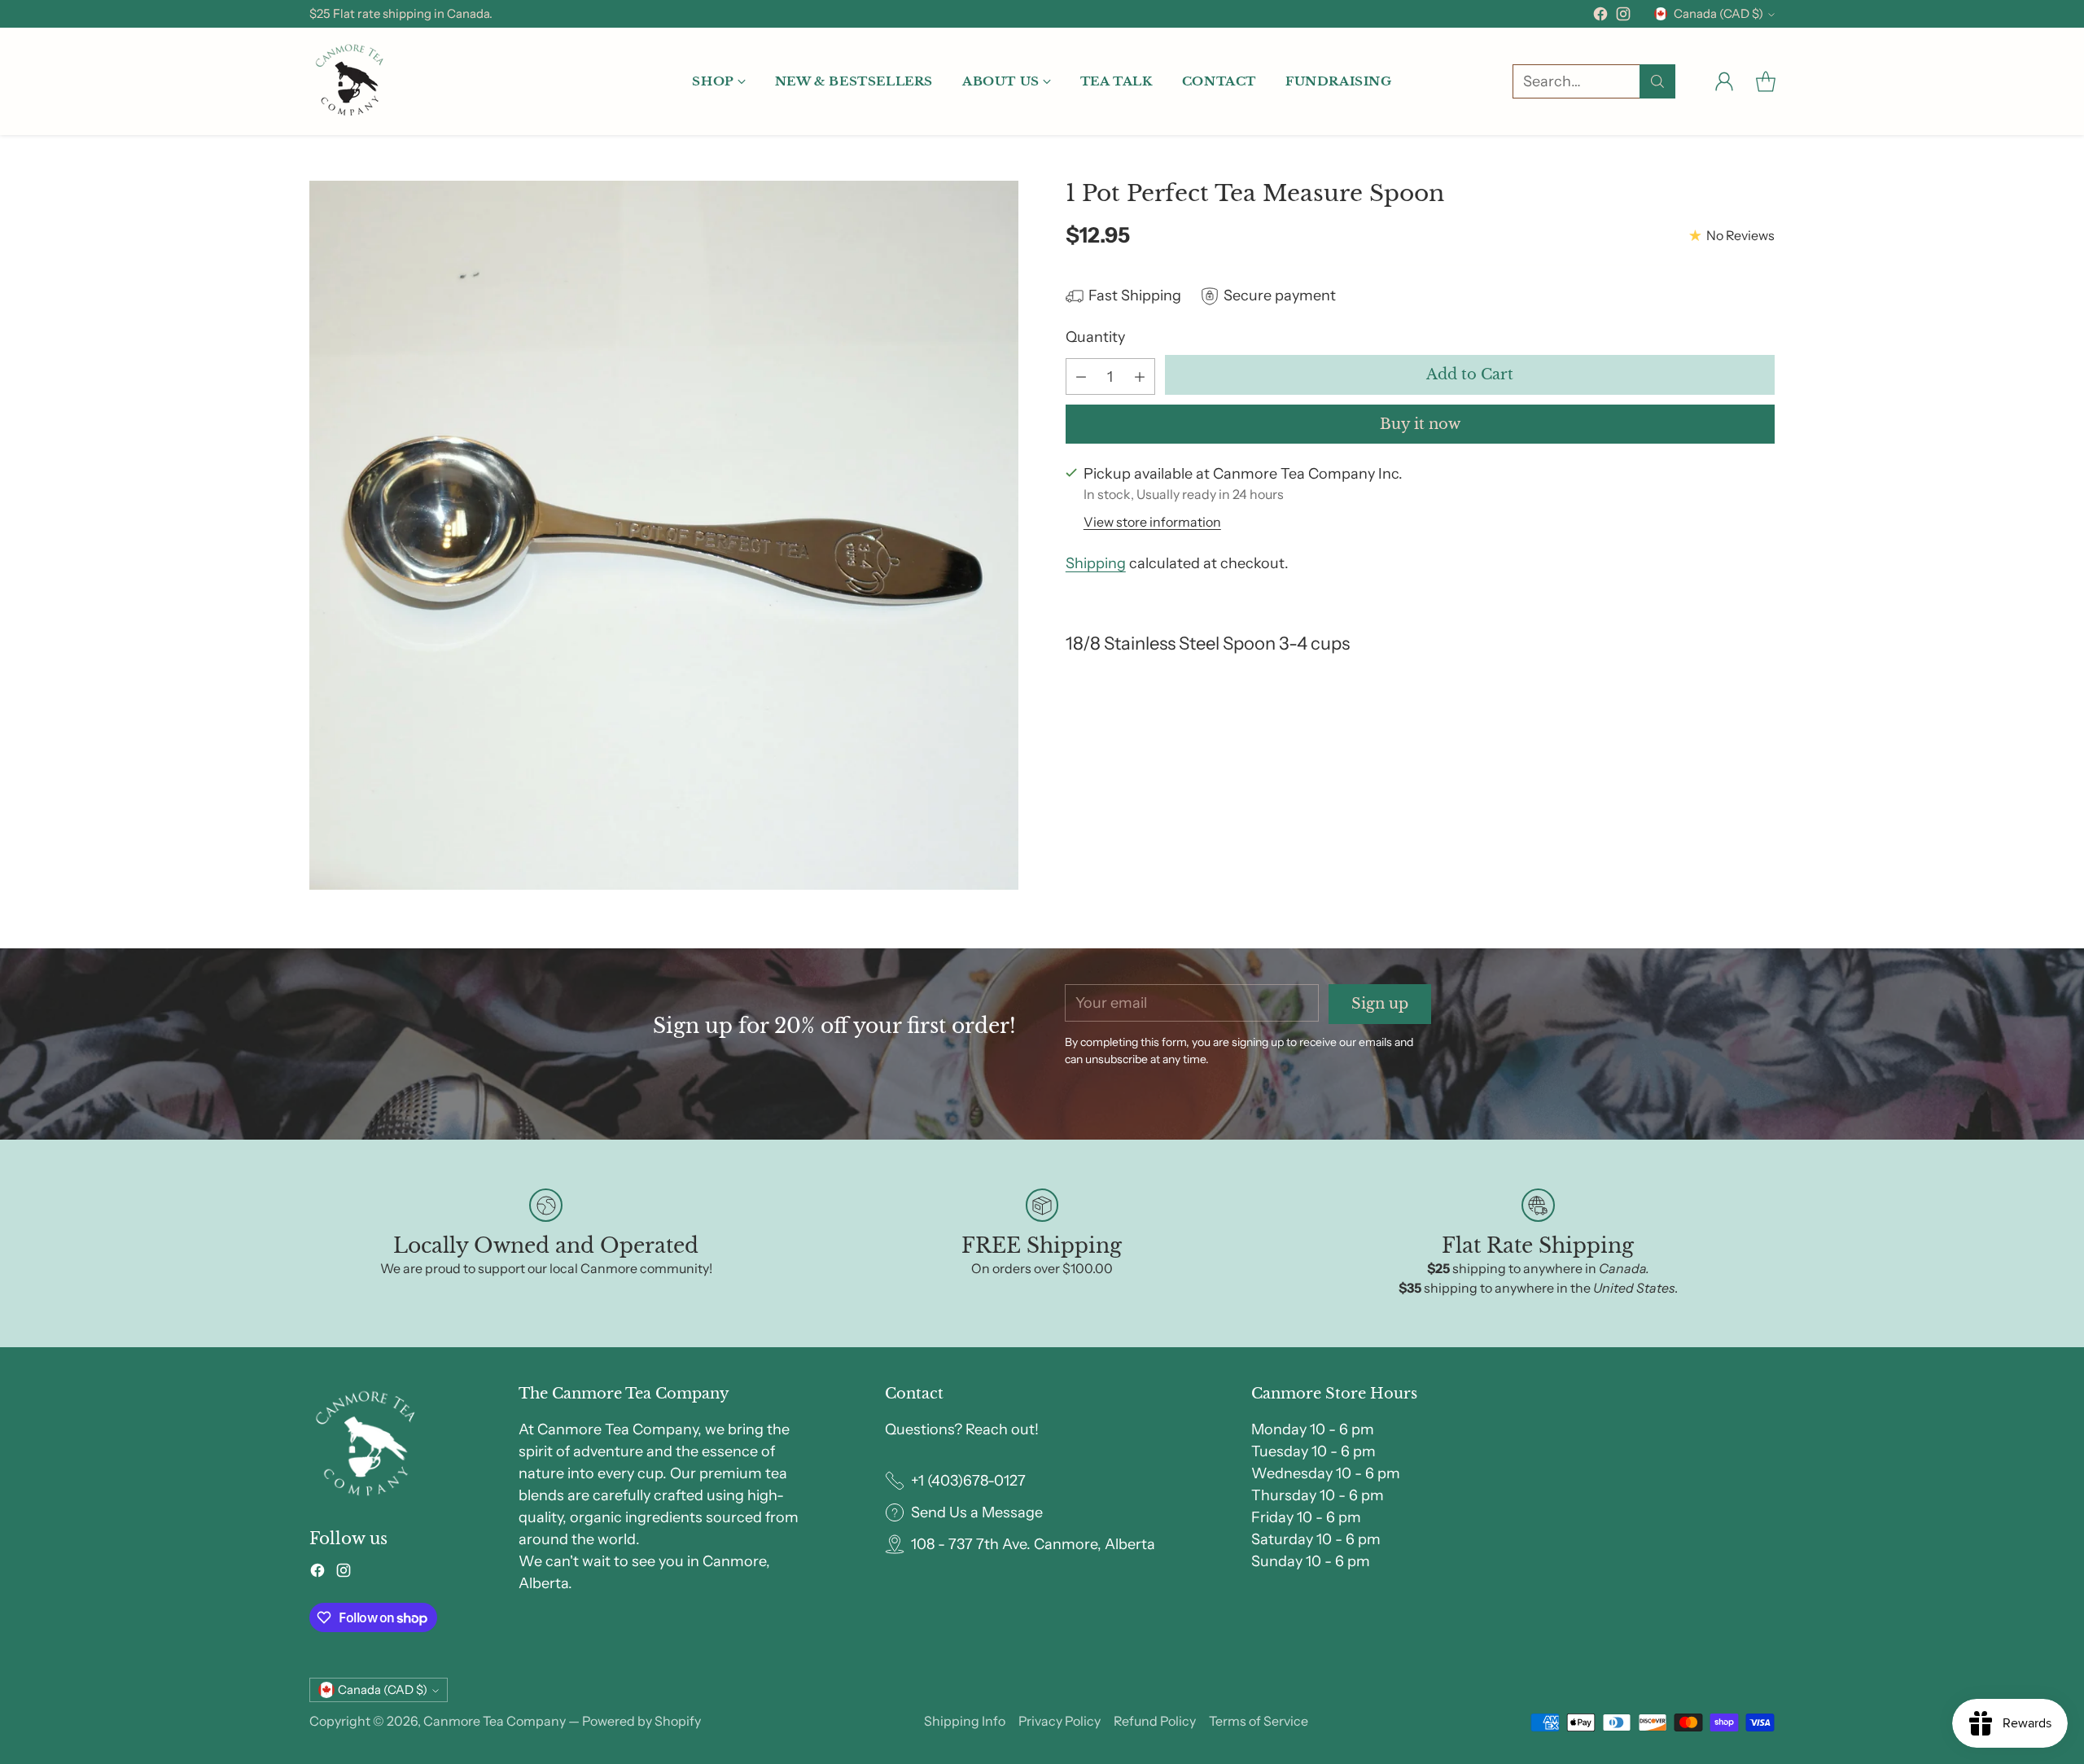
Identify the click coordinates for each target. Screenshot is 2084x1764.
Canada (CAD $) (1718, 14)
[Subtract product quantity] (1081, 376)
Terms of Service (1259, 1721)
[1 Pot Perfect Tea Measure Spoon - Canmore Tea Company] (664, 535)
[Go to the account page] (1724, 81)
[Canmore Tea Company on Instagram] (1623, 17)
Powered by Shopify (641, 1721)
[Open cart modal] (1766, 81)
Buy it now (1420, 424)
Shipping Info (965, 1721)
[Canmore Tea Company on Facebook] (1600, 17)
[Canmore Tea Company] (350, 81)
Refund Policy (1155, 1721)
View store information (1152, 522)
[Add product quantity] (1140, 376)
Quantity (1095, 337)
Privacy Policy (1060, 1721)
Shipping (1096, 563)
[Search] (1657, 81)
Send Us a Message (977, 1512)
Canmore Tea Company (495, 1721)
